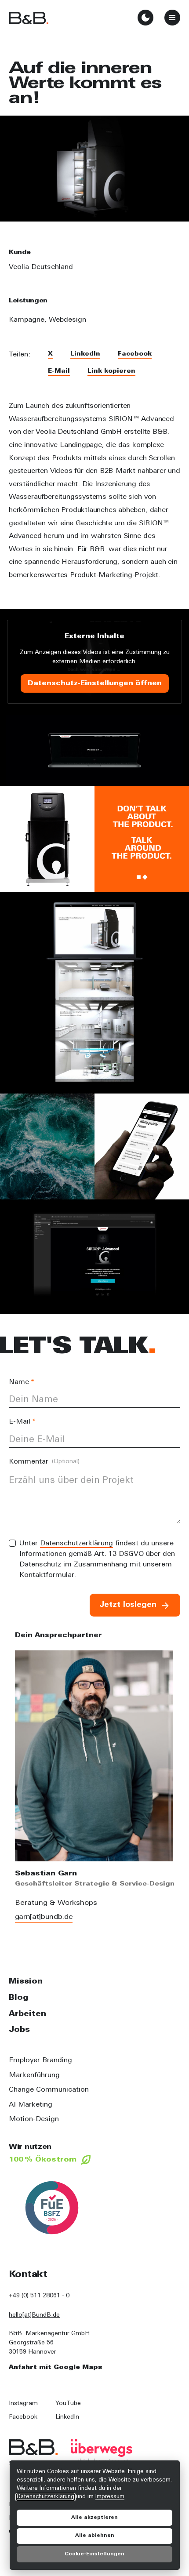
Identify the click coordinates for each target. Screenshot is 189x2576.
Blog (19, 1998)
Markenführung (34, 2075)
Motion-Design (34, 2119)
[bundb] (29, 18)
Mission (26, 1982)
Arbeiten (27, 2014)
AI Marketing (31, 2105)
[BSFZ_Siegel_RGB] (52, 2208)
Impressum (110, 2497)
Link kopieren (111, 371)
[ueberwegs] (102, 2451)
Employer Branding (40, 2060)
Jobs (19, 2030)
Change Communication (49, 2090)
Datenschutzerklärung (76, 1544)
